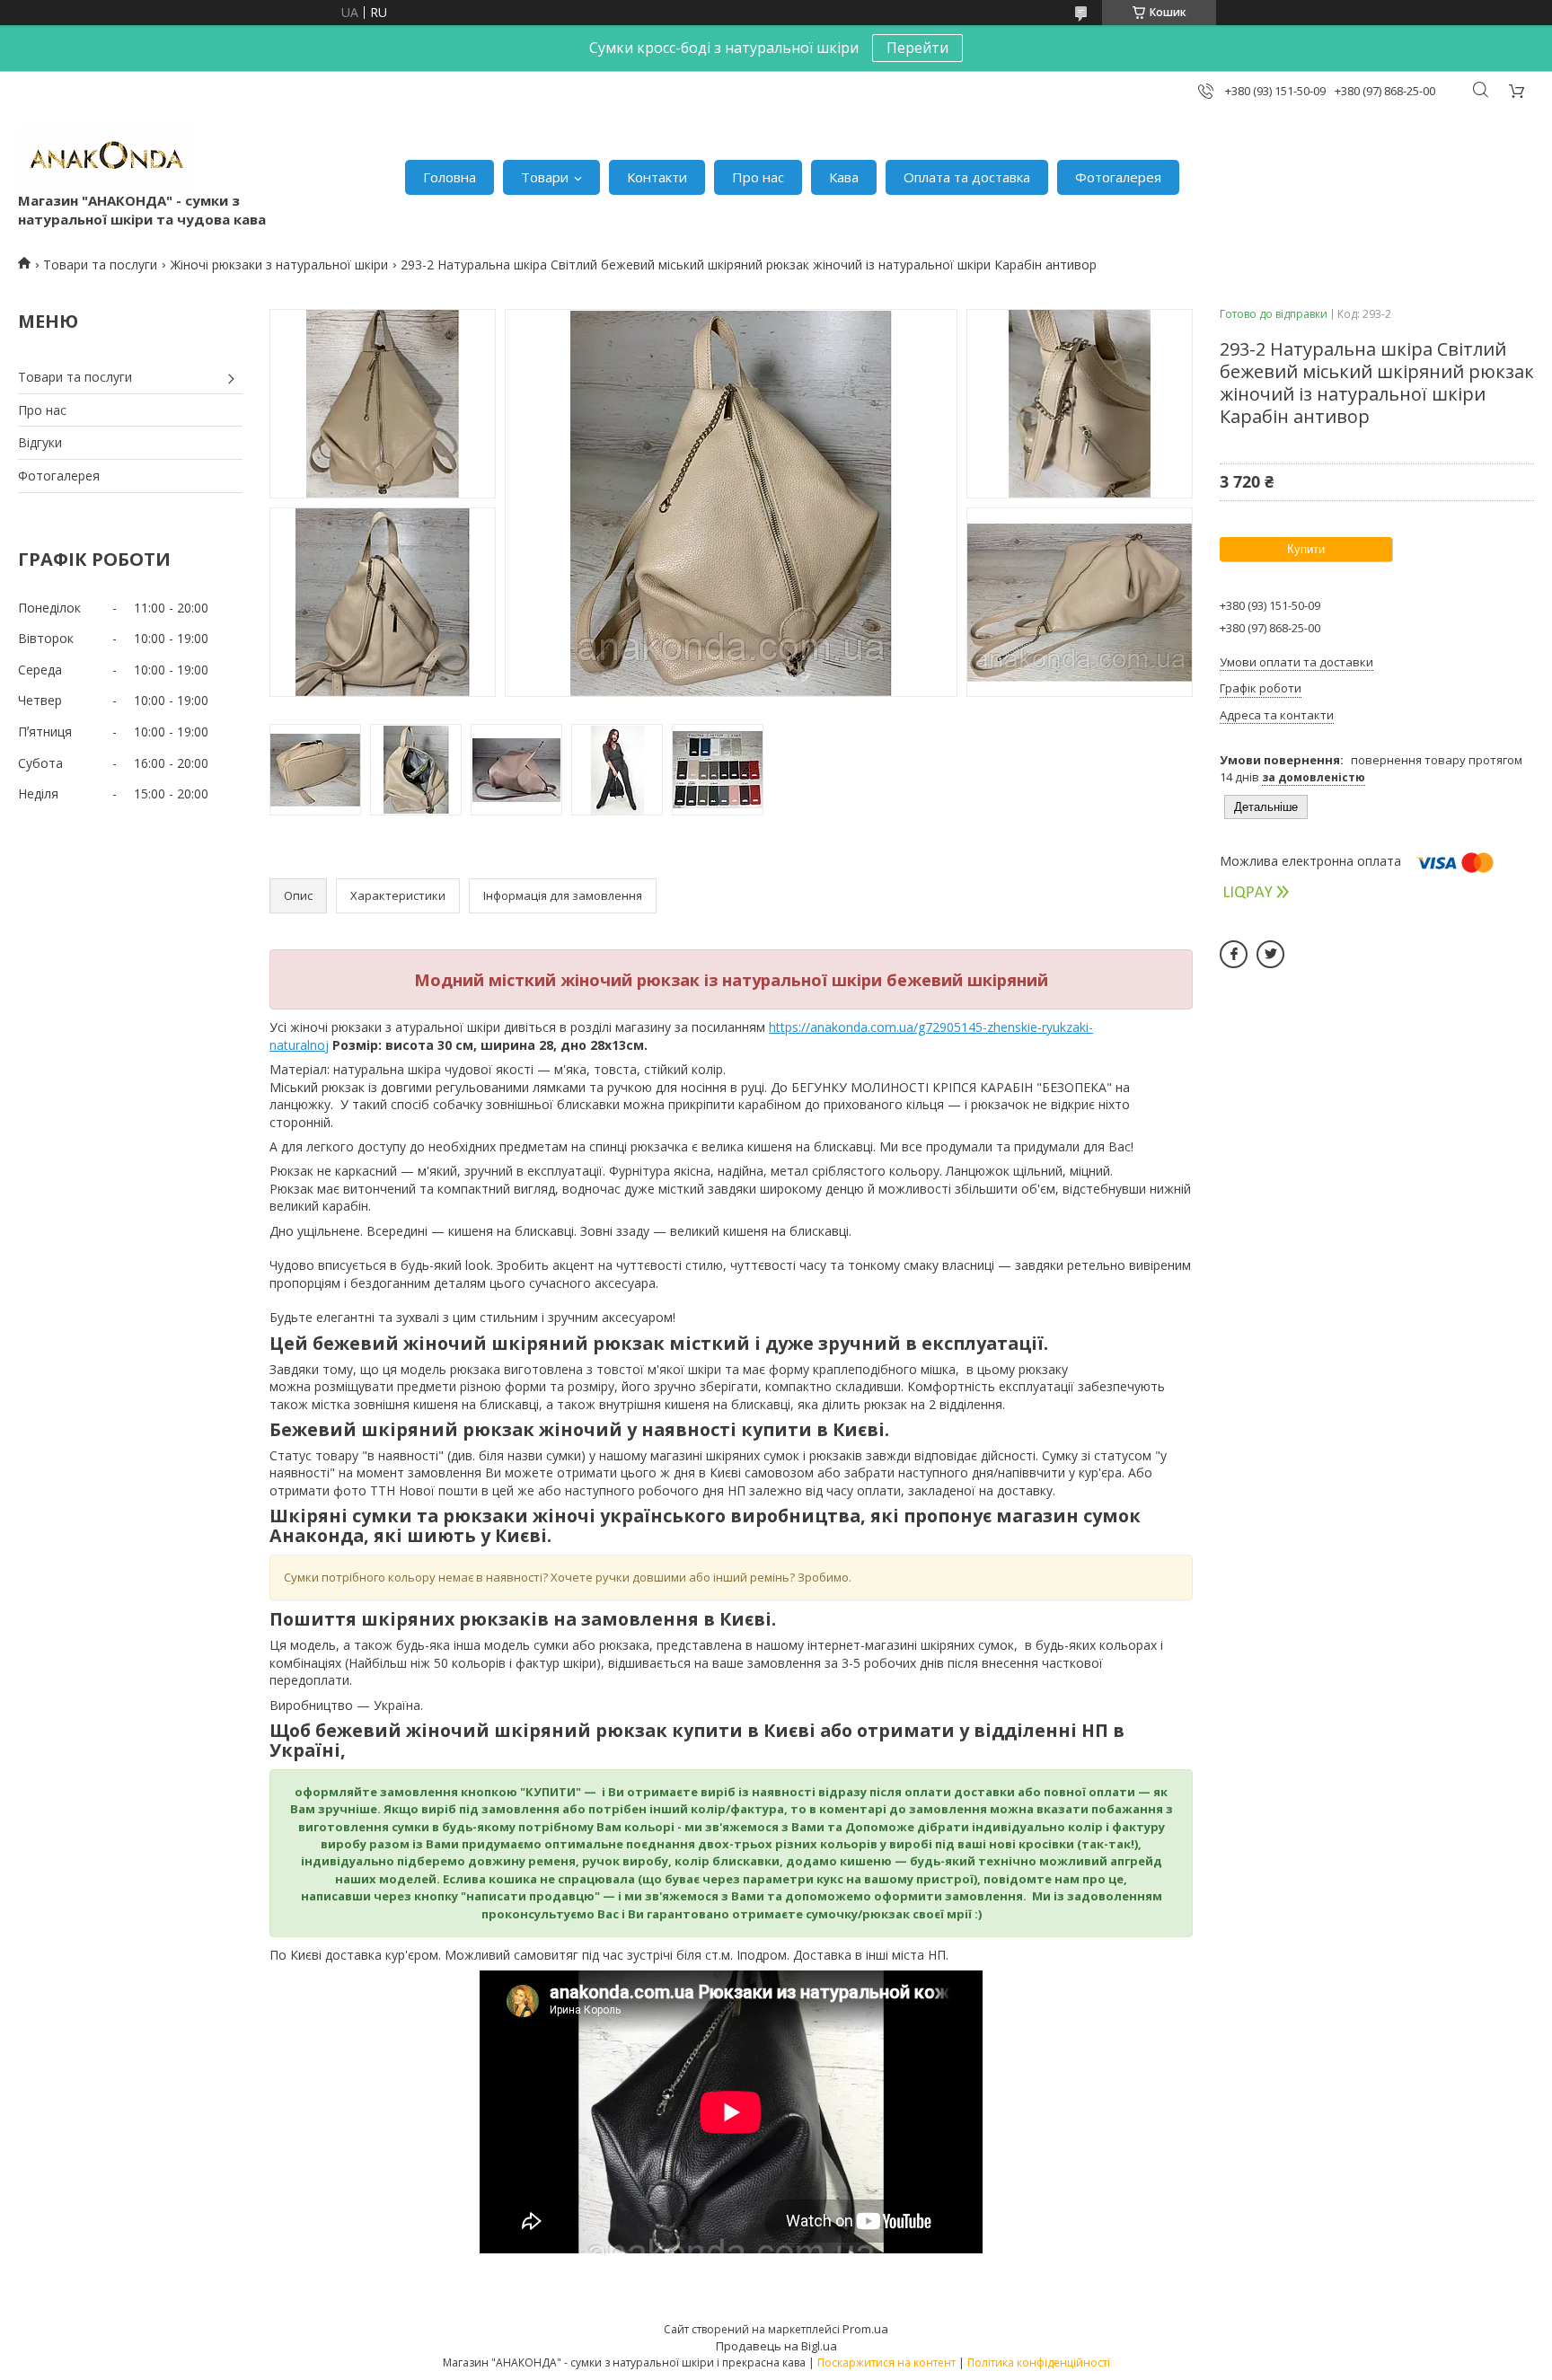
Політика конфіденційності (1039, 2362)
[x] (1270, 954)
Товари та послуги (100, 264)
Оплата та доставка (967, 177)
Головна (450, 177)
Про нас (758, 177)
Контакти (657, 177)
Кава (844, 177)
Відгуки (40, 442)
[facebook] (1234, 954)
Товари (545, 177)
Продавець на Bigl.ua (776, 2346)
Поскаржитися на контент (886, 2362)
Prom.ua (865, 2329)
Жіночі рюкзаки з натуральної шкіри (279, 264)
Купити (1306, 549)
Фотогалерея (1118, 177)
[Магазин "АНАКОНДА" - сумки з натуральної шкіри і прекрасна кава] (106, 159)
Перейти (917, 48)
